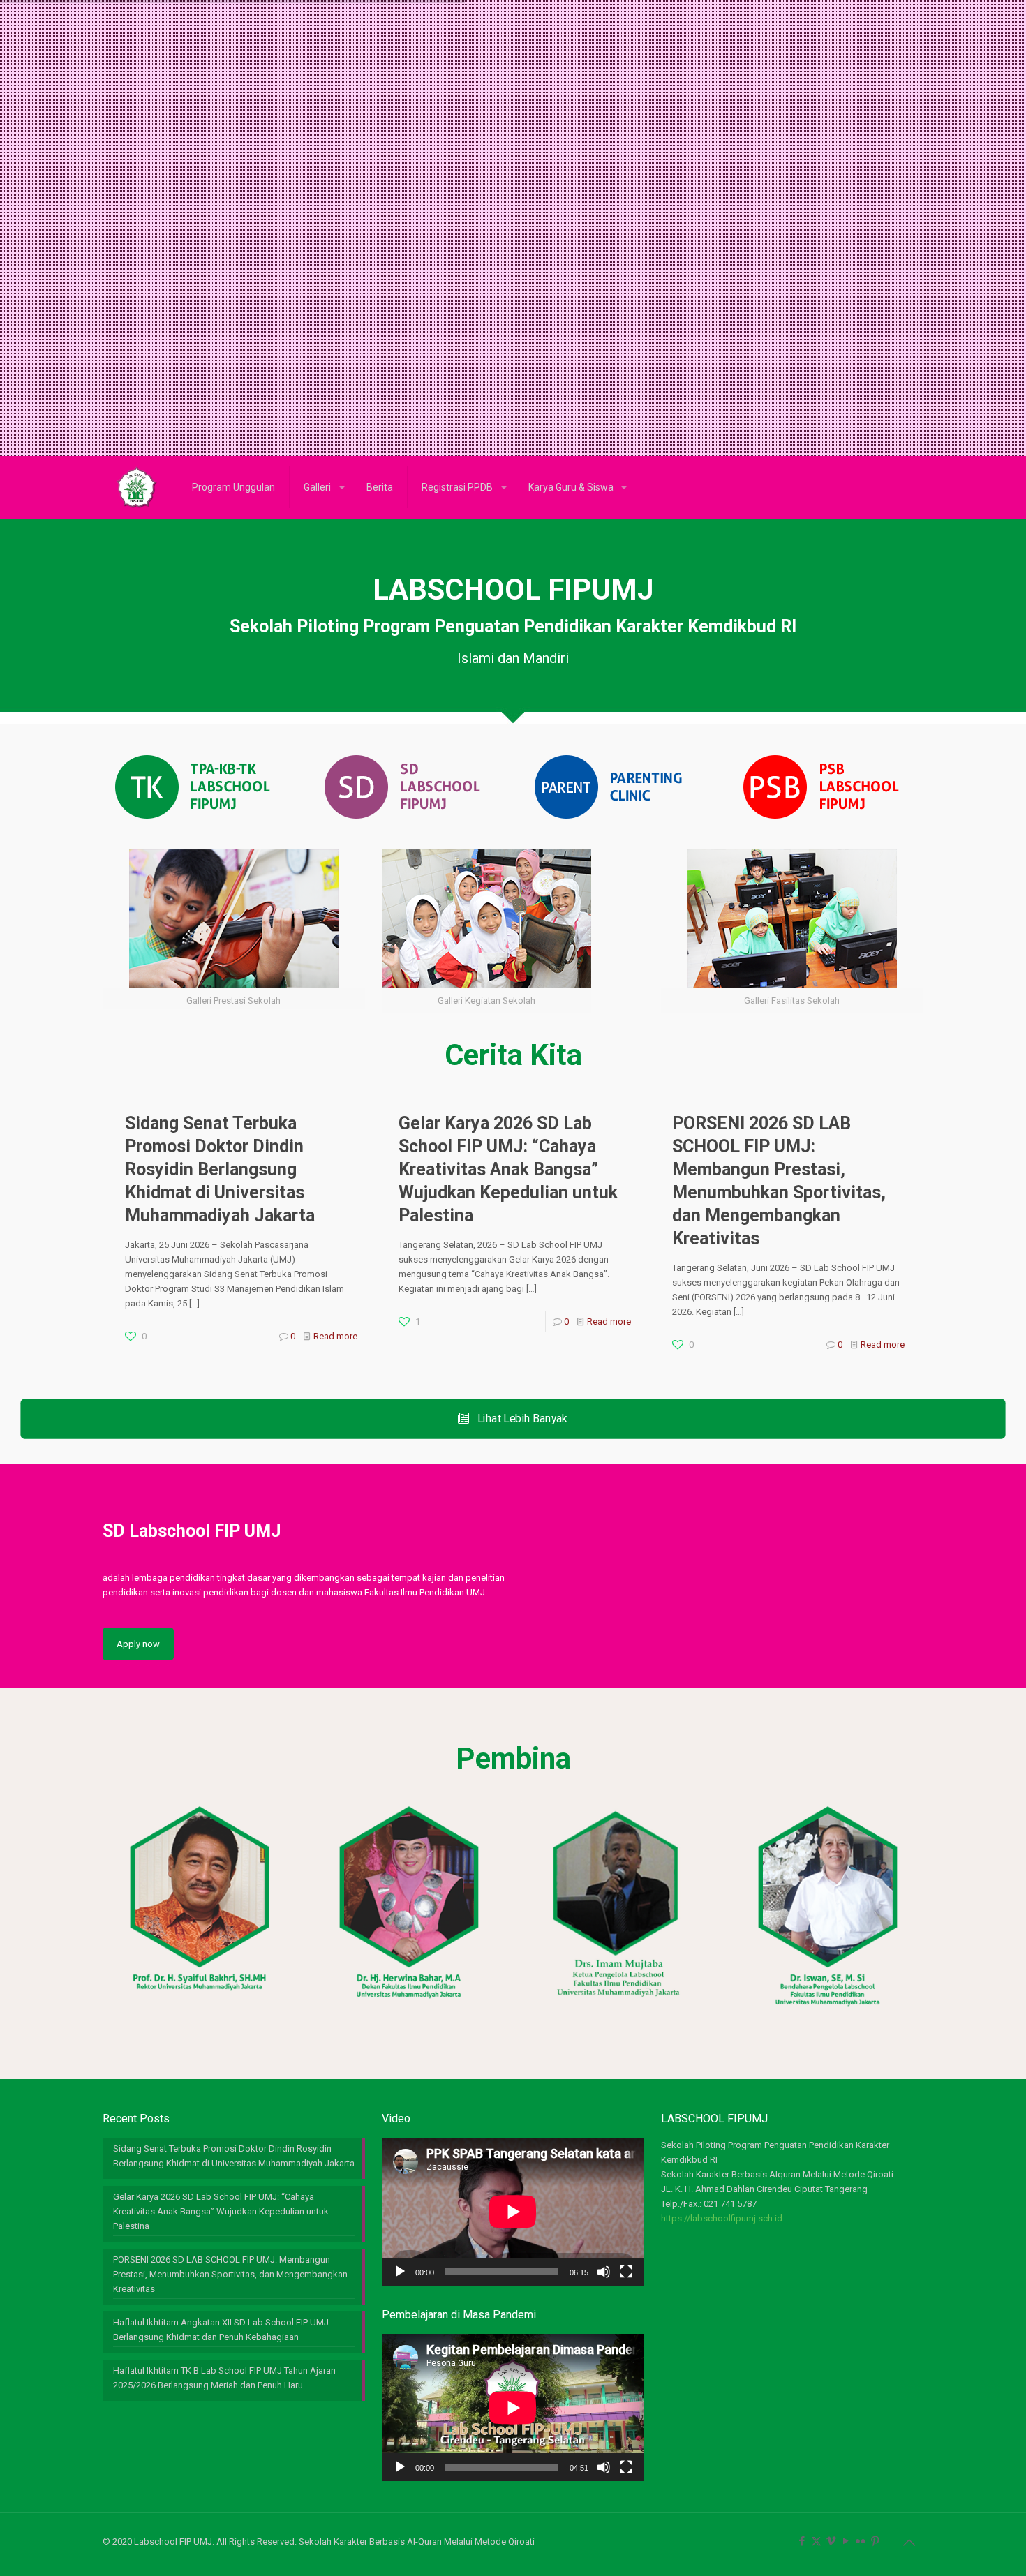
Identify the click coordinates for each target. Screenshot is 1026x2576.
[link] (190, 787)
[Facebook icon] (802, 2541)
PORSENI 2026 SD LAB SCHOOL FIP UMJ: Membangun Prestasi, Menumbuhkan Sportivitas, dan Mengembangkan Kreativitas (230, 2274)
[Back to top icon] (909, 2543)
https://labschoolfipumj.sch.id (722, 2218)
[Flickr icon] (860, 2541)
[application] (513, 2211)
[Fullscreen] (626, 2272)
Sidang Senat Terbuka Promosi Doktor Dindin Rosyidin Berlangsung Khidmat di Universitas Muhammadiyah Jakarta (220, 1169)
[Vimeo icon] (831, 2541)
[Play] (400, 2272)
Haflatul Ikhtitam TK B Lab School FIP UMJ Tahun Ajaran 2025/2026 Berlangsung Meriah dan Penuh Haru (224, 2378)
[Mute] (604, 2272)
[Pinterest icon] (875, 2541)
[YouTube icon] (846, 2541)
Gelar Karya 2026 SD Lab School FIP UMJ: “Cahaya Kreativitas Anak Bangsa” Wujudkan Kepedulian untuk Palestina (508, 1169)
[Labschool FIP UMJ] (137, 487)
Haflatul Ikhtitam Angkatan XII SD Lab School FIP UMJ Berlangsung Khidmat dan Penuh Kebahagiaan (221, 2330)
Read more (335, 1336)
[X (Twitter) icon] (816, 2541)
